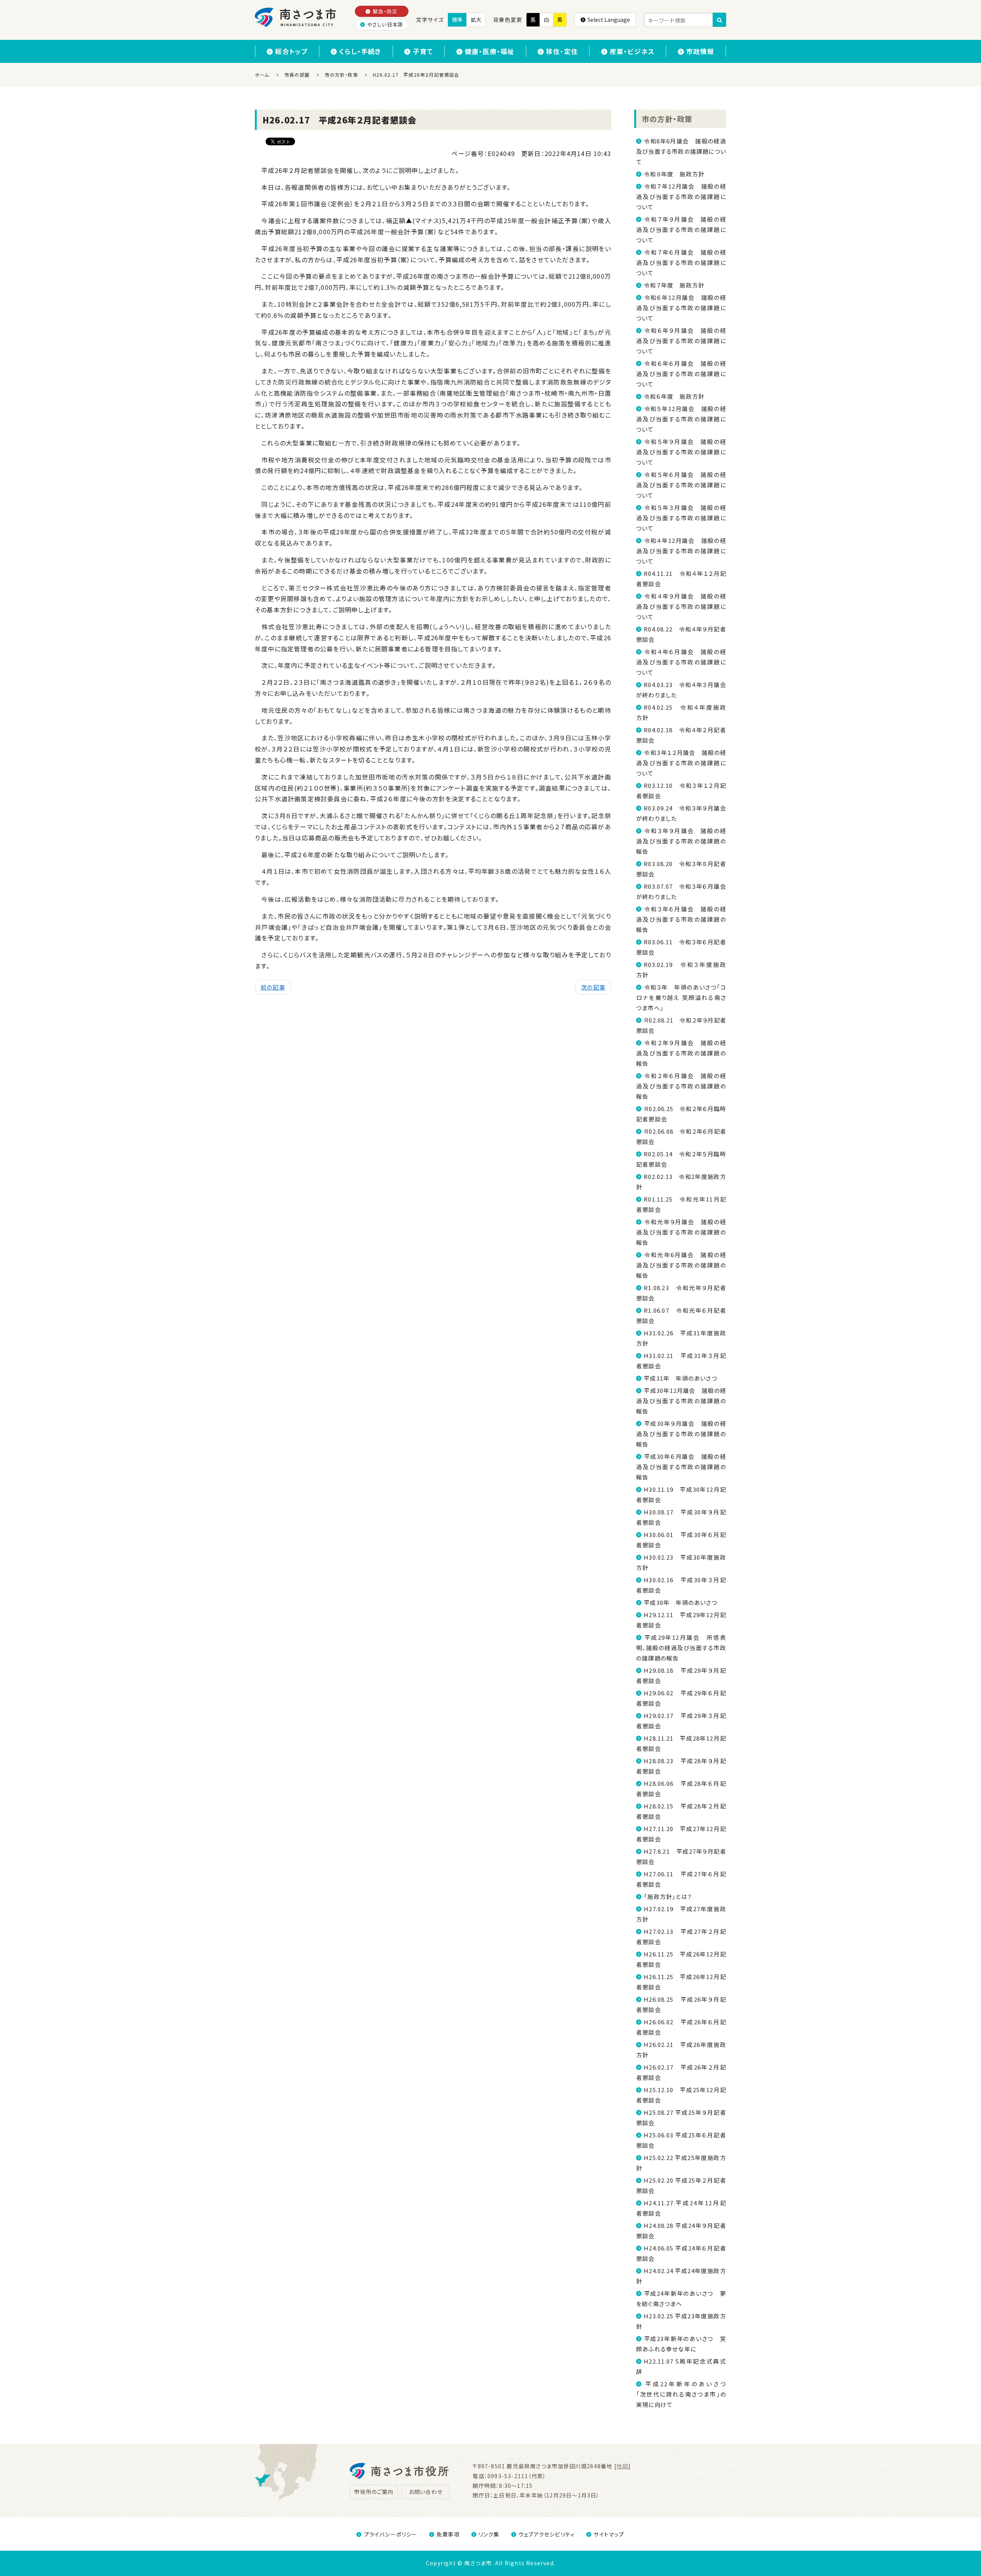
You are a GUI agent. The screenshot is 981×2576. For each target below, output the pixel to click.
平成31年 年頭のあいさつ (681, 1378)
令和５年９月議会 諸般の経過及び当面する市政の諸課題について (681, 452)
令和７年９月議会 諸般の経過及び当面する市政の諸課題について (681, 229)
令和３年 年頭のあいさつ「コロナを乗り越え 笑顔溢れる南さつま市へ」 (681, 997)
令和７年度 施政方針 (674, 285)
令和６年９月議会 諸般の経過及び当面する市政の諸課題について (681, 341)
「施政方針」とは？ (668, 1896)
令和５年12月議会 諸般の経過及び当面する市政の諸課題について (681, 419)
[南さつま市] (296, 17)
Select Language (609, 20)
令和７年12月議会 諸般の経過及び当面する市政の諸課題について (681, 196)
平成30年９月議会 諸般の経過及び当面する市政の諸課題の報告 (681, 1434)
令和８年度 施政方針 (674, 174)
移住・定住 (562, 51)
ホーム (262, 75)
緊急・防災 (385, 11)
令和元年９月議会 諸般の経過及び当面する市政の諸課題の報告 (681, 1232)
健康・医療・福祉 (490, 51)
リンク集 (489, 2534)
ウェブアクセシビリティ (547, 2534)
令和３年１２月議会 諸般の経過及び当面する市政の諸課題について (681, 763)
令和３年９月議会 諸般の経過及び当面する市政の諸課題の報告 (681, 841)
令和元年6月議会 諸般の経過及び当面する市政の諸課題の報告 (681, 1265)
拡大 (476, 20)
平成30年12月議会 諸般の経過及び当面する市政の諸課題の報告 (681, 1401)
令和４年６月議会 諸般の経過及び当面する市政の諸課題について (681, 662)
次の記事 (593, 987)
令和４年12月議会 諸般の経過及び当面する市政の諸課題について (681, 551)
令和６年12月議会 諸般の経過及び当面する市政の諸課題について (681, 308)
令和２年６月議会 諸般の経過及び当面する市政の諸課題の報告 (681, 1086)
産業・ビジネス (632, 51)
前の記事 (273, 987)
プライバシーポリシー (391, 2534)
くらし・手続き (360, 51)
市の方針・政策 (667, 119)
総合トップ (291, 51)
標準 (457, 20)
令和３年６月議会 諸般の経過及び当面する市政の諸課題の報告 (681, 919)
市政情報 (700, 51)
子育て (423, 51)
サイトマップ (609, 2534)
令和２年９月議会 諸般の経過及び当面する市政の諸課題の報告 (681, 1053)
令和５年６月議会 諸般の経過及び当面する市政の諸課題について (681, 485)
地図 (622, 2466)
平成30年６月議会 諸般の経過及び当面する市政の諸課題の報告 (681, 1467)
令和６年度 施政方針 (674, 396)
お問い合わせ (426, 2492)
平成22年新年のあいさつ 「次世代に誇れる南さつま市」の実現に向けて (684, 2394)
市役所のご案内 (374, 2492)
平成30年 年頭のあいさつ (681, 1602)
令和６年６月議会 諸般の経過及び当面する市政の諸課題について (681, 374)
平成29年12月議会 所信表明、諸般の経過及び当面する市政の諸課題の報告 (681, 1648)
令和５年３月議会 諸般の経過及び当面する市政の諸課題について (681, 518)
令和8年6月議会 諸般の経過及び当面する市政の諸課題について (681, 151)
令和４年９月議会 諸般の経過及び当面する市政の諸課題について (681, 606)
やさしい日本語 (385, 24)
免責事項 (448, 2534)
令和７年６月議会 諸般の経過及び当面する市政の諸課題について (681, 262)
